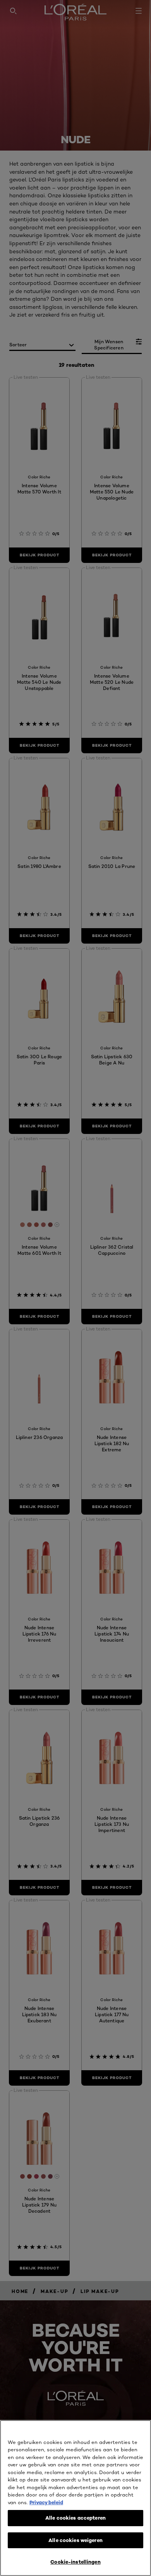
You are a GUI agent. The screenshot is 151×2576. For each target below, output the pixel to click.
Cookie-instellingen (75, 2562)
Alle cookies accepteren (75, 2518)
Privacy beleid (46, 2502)
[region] (75, 2498)
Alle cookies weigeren (75, 2540)
